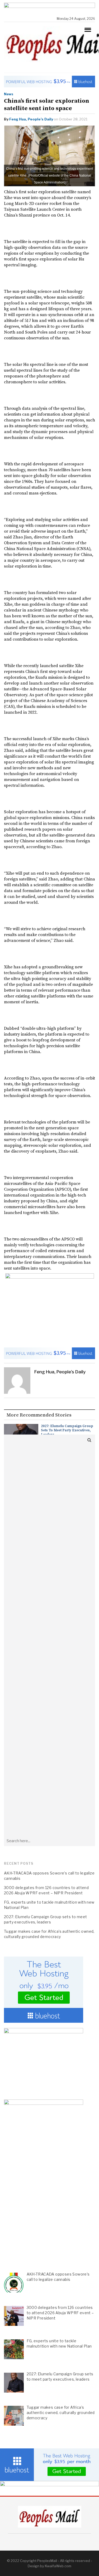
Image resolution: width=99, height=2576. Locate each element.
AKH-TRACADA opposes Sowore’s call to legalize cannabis (49, 1876)
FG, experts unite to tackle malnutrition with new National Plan (49, 1905)
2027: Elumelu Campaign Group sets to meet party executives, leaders (67, 1430)
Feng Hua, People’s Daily (31, 119)
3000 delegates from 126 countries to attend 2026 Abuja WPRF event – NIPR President (46, 1890)
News (9, 94)
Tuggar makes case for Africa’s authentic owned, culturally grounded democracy (49, 1934)
